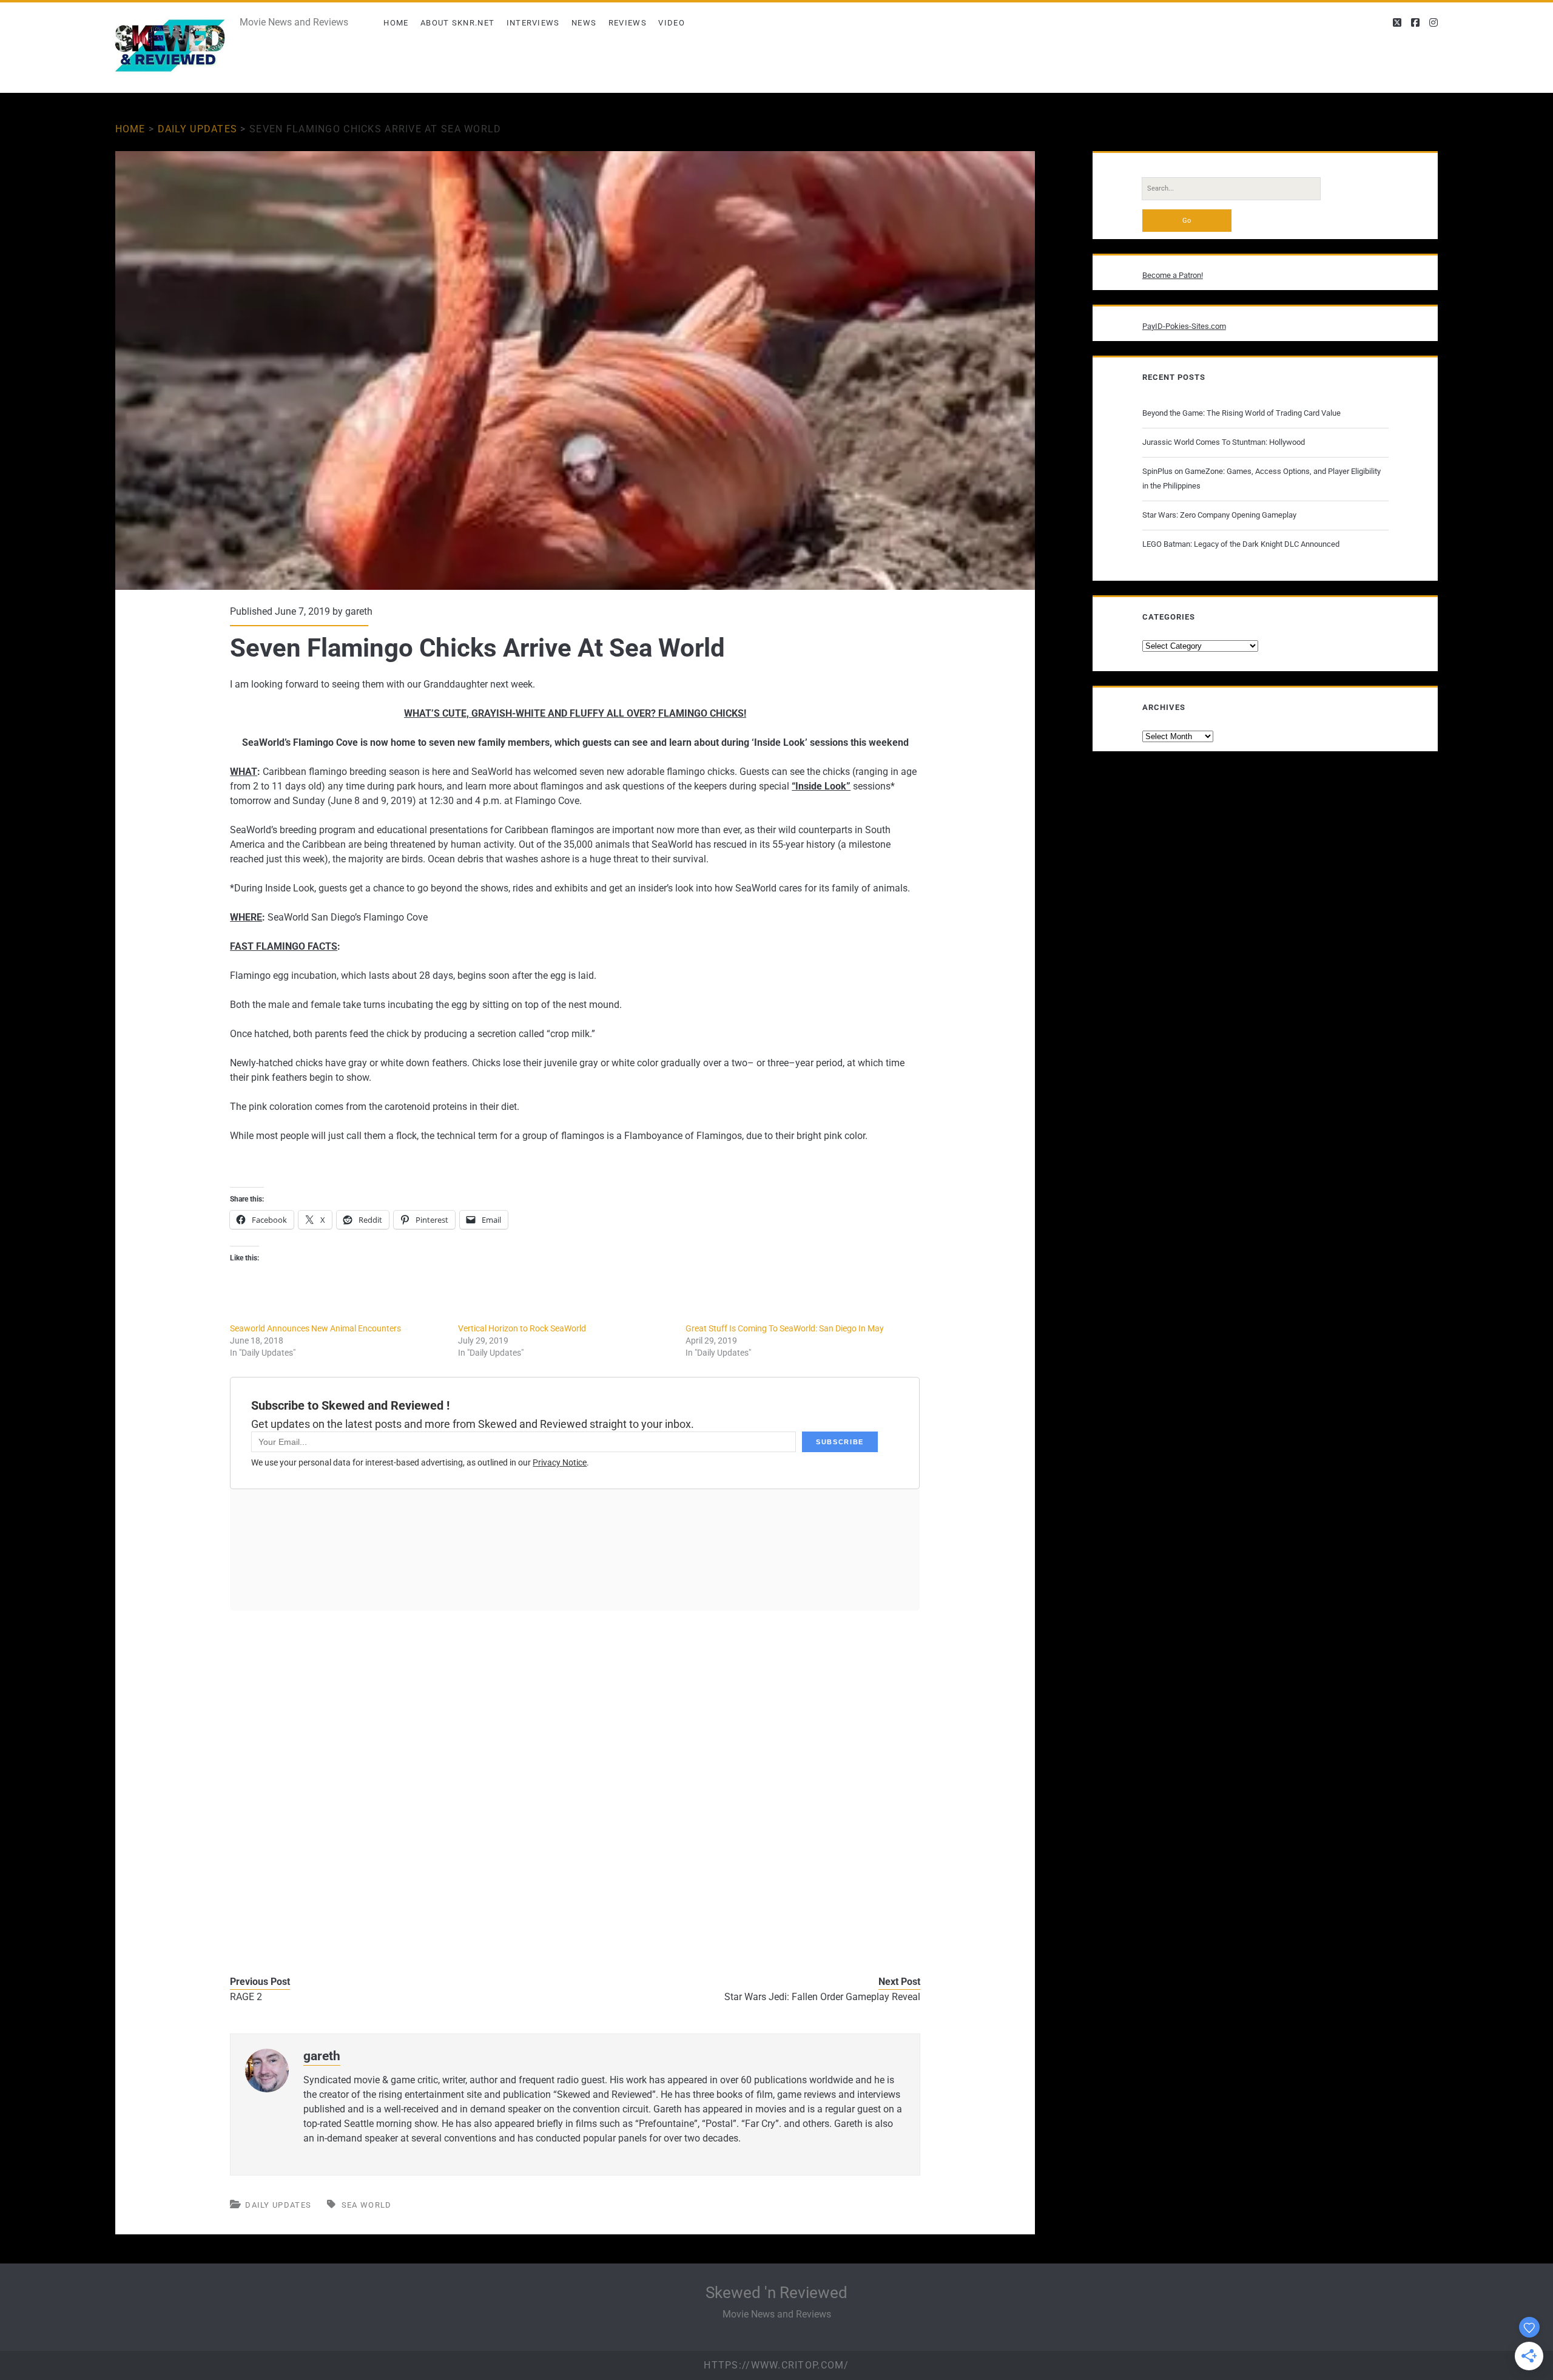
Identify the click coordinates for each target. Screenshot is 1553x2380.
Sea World (367, 2205)
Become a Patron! (1173, 275)
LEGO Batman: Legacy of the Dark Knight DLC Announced (1241, 544)
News (584, 23)
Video (672, 23)
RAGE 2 (246, 1997)
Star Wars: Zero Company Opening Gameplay (1219, 515)
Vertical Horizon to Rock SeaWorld (522, 1328)
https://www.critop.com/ (776, 2365)
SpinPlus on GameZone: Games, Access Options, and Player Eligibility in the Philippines (1262, 478)
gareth (359, 611)
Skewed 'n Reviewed (776, 2293)
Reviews (628, 23)
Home (396, 23)
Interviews (533, 23)
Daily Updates (198, 129)
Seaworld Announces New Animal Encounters (315, 1328)
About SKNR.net (457, 23)
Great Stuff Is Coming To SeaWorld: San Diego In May (785, 1328)
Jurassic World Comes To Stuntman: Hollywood (1224, 442)
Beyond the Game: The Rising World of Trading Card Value (1241, 413)
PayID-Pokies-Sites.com (1184, 326)
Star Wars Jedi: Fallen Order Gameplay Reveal (822, 1997)
